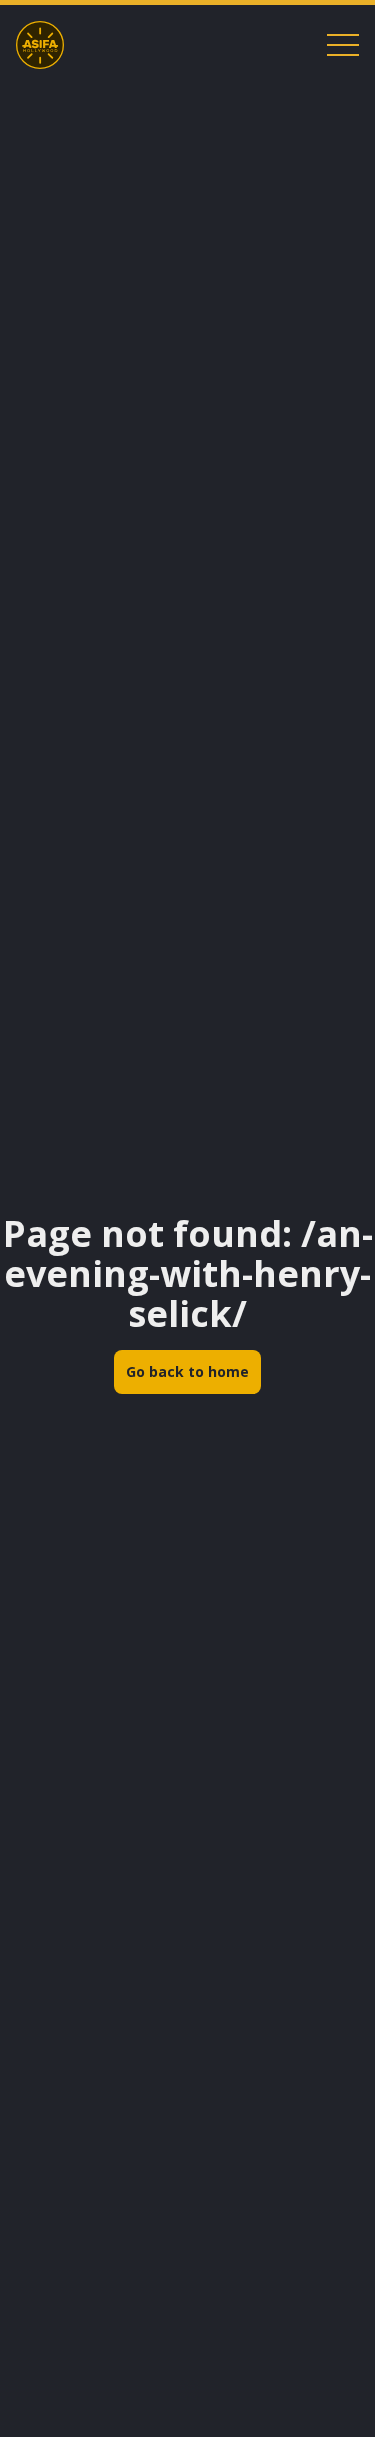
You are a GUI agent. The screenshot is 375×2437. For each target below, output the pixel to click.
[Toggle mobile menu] (343, 45)
